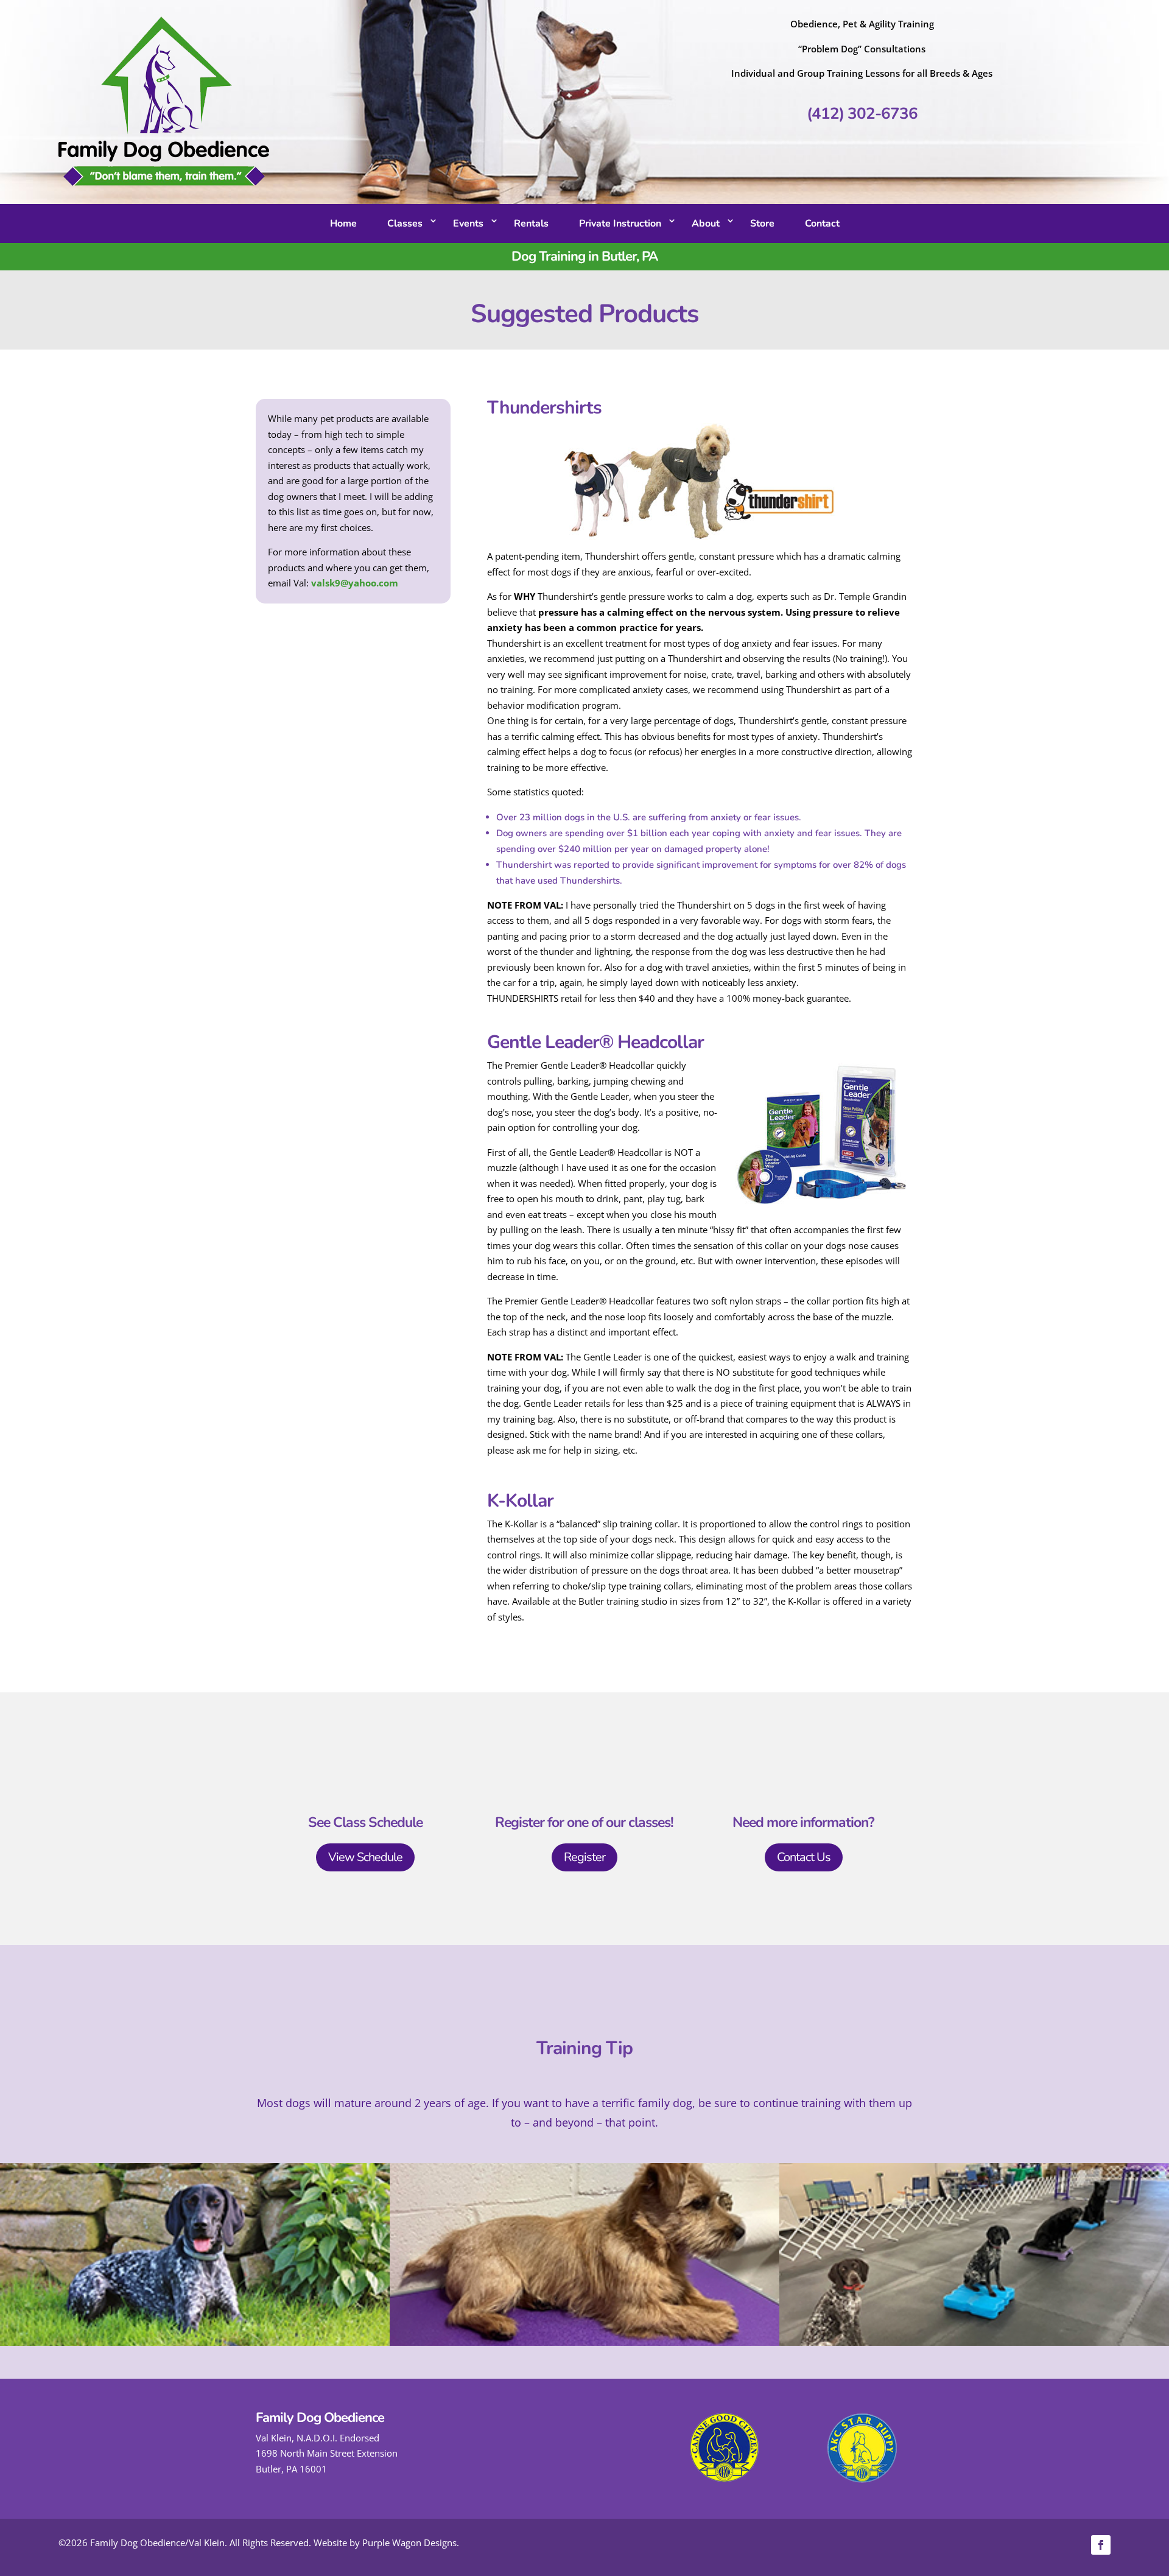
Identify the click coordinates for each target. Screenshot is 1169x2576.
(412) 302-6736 (862, 114)
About (706, 223)
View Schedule (365, 1857)
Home (343, 223)
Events (468, 223)
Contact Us (804, 1857)
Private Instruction (620, 223)
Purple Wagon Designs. (411, 2543)
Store (762, 223)
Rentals (531, 223)
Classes (405, 223)
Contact (822, 223)
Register (584, 1857)
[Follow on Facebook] (1101, 2545)
